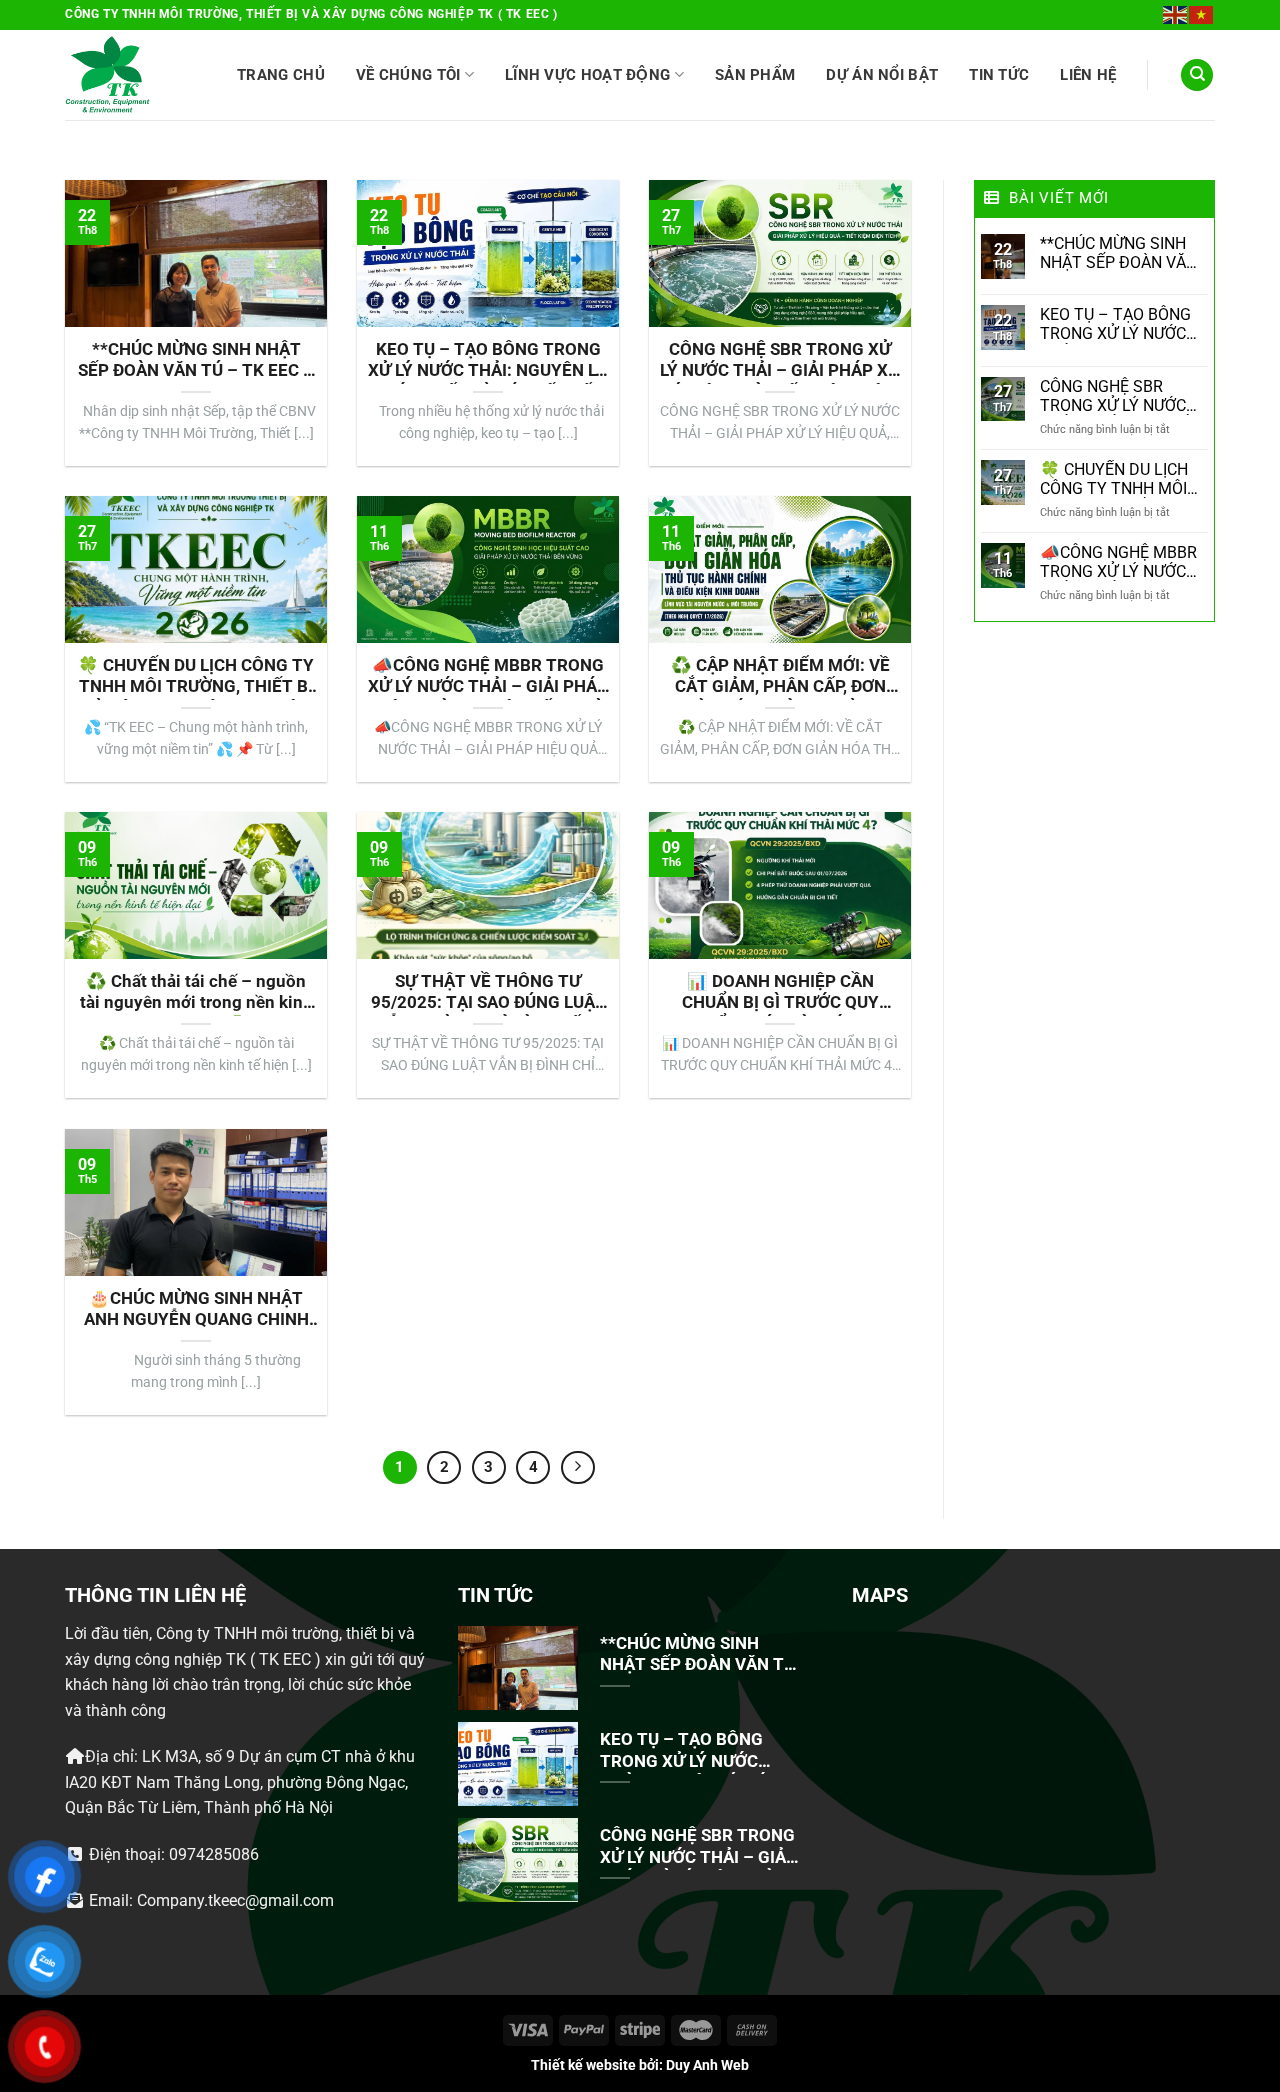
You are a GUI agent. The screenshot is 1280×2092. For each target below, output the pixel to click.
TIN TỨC (999, 75)
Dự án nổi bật (882, 75)
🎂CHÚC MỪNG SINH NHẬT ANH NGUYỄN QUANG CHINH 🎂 (196, 1311)
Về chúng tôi (408, 75)
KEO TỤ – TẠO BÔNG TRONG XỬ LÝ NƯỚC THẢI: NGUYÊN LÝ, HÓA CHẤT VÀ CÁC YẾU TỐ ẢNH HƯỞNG (488, 362)
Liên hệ (1088, 75)
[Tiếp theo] (578, 1468)
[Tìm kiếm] (1197, 75)
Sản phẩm (755, 75)
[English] (1176, 14)
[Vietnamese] (1202, 14)
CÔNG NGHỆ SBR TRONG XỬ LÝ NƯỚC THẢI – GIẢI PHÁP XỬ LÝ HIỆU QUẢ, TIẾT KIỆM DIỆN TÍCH (780, 362)
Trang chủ (281, 75)
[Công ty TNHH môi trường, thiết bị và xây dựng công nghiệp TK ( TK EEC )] (107, 75)
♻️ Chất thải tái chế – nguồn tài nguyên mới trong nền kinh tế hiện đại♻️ (196, 994)
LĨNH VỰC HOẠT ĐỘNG (587, 75)
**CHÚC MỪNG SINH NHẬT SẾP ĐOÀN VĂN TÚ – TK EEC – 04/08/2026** (196, 362)
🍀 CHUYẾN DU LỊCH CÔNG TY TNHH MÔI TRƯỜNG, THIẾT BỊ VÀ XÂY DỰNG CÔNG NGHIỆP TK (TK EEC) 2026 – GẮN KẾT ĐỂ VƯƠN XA (196, 678)
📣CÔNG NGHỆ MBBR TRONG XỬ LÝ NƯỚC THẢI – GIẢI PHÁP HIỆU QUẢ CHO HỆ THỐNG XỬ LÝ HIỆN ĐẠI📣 (488, 678)
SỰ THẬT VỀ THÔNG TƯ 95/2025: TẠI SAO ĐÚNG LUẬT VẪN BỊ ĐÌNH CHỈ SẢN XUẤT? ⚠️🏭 (488, 994)
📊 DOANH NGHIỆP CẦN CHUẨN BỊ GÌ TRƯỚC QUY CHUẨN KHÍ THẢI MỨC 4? (780, 994)
